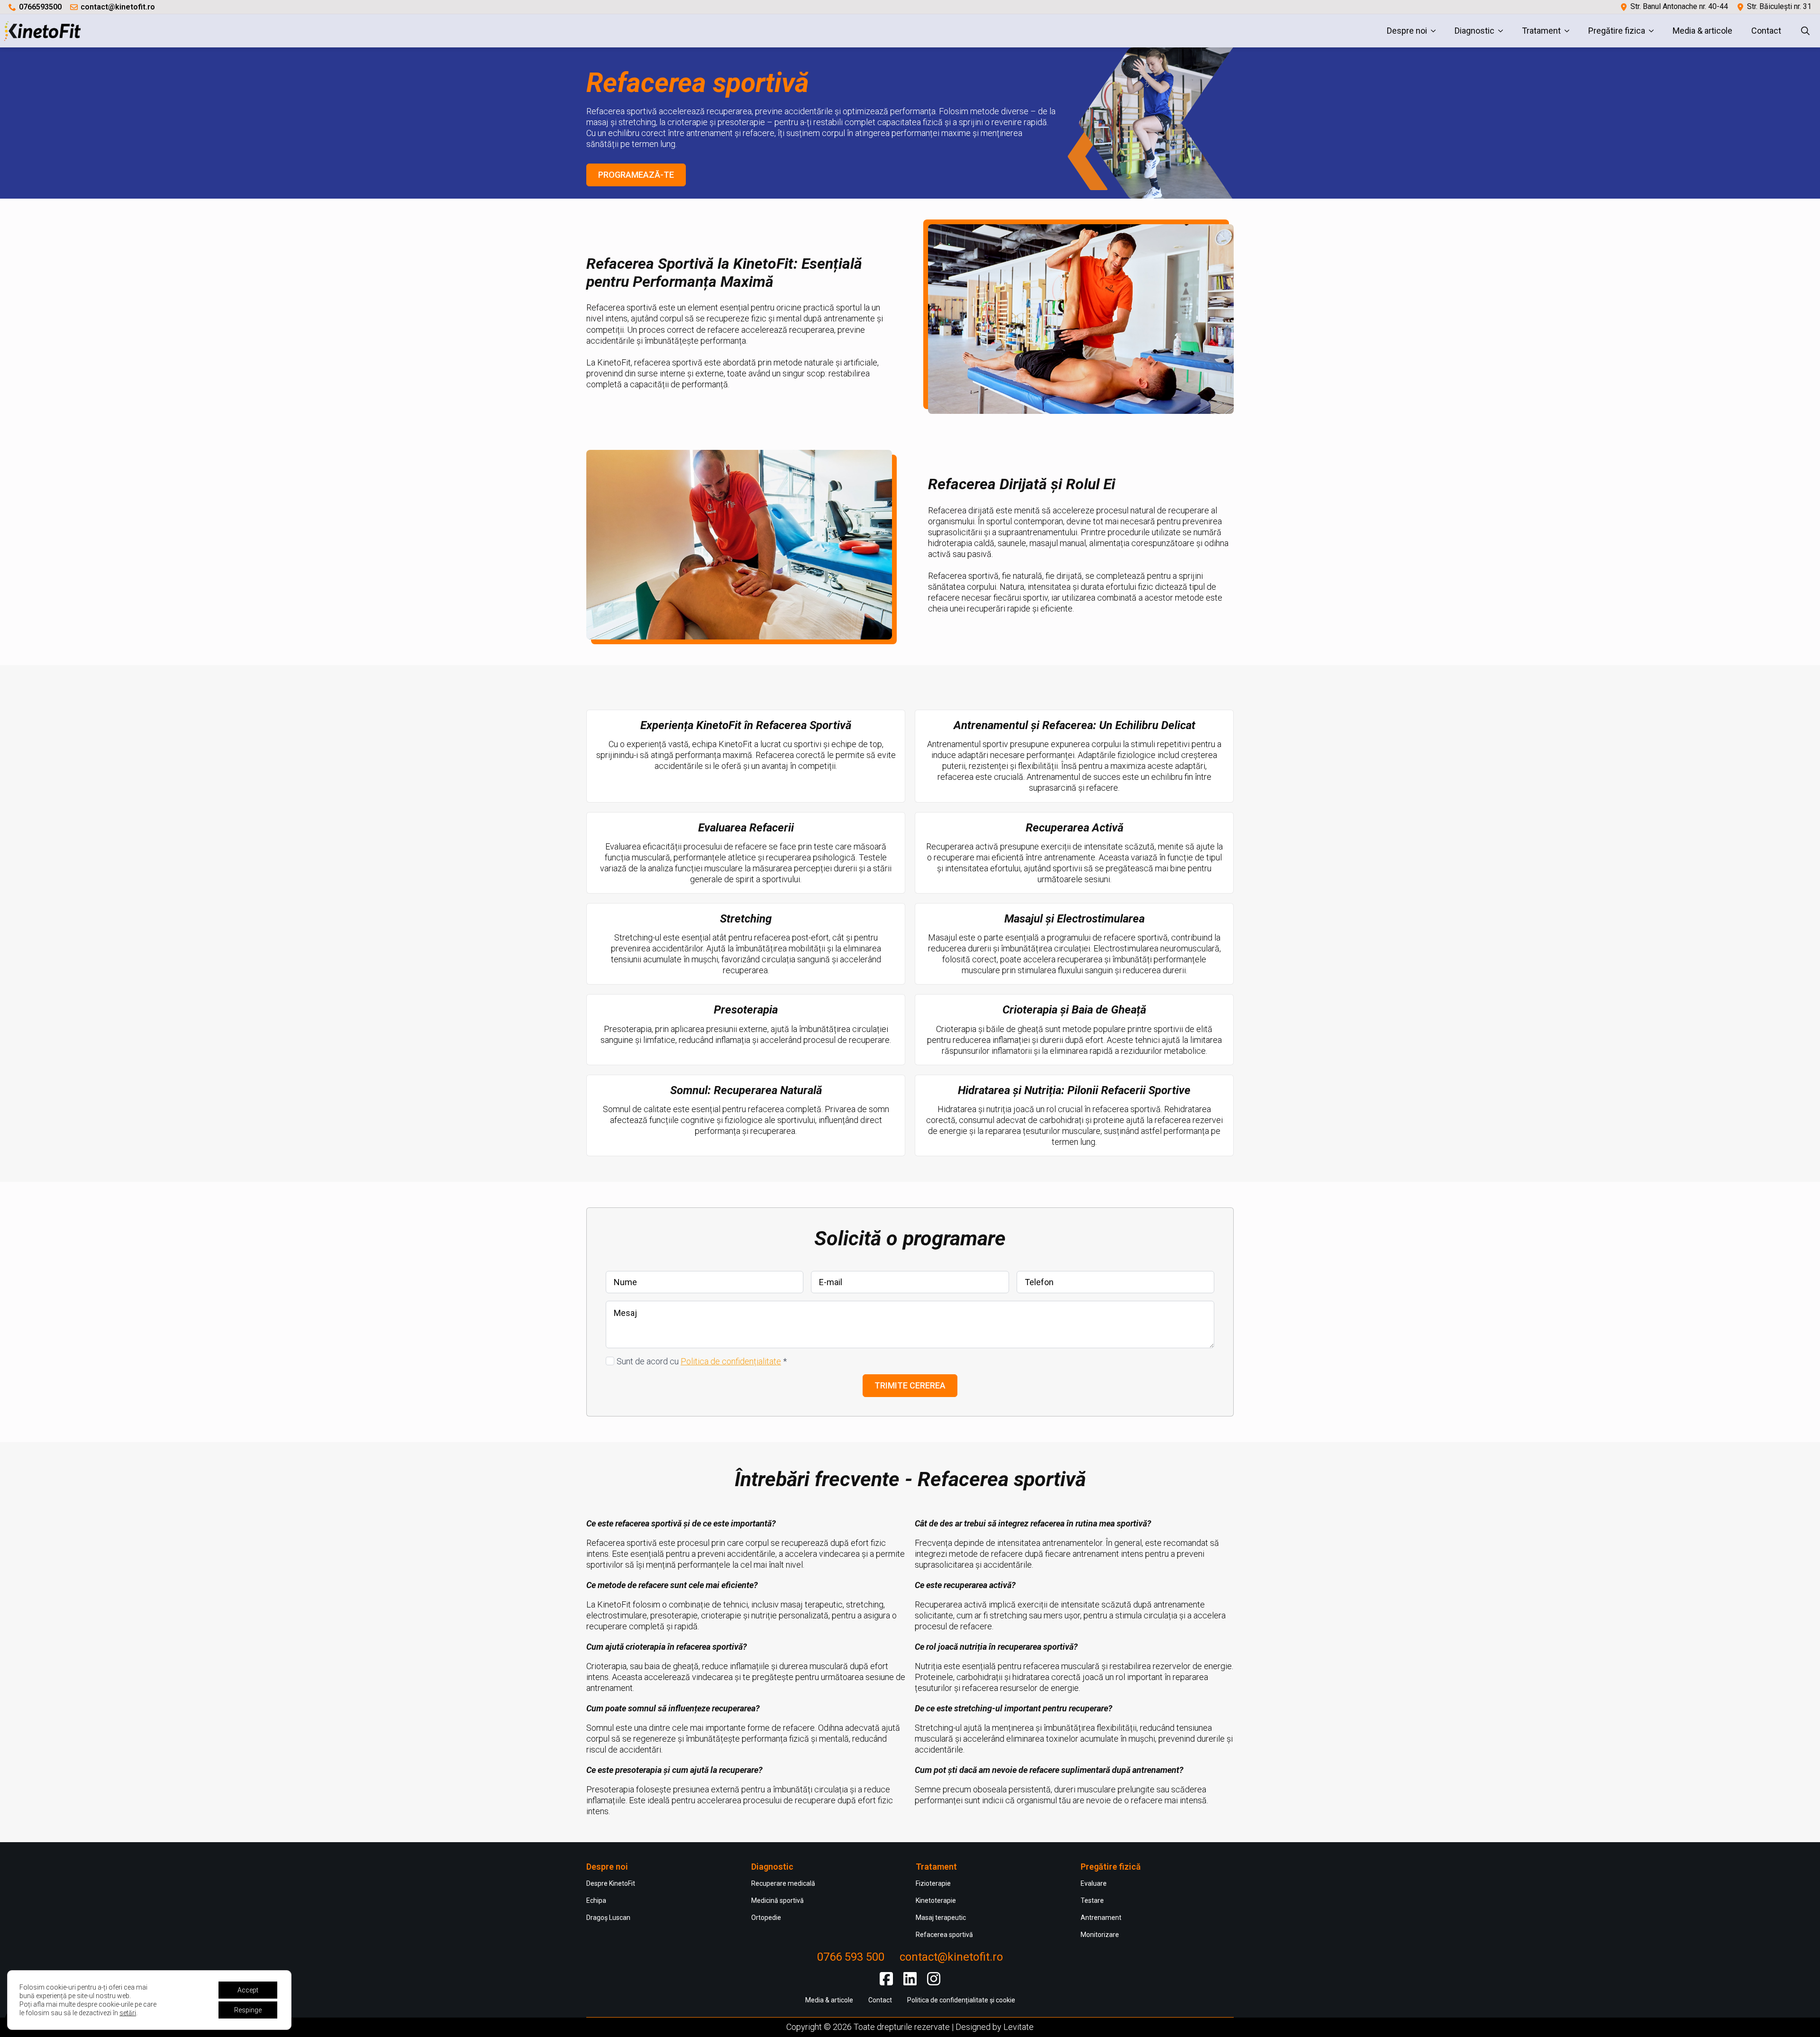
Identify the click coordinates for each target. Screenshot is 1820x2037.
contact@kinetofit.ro (118, 7)
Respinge (248, 2010)
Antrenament (1101, 1918)
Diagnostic (1474, 31)
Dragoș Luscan (608, 1918)
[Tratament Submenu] (1570, 31)
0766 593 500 (851, 1957)
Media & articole (1702, 31)
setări (128, 2013)
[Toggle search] (1805, 31)
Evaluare (1094, 1883)
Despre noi (1407, 31)
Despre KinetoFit (611, 1883)
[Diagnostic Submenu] (1503, 31)
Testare (1092, 1900)
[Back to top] (1805, 2022)
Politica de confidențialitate (731, 1361)
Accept (248, 1990)
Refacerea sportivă (944, 1935)
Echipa (596, 1900)
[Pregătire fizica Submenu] (1654, 31)
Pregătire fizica (1617, 31)
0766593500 (40, 7)
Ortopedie (766, 1918)
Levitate (1019, 2027)
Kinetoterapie (936, 1900)
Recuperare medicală (783, 1883)
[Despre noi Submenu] (1436, 31)
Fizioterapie (933, 1883)
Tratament (1541, 31)
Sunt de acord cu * (702, 1361)
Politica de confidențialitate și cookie (961, 2000)
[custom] (886, 1979)
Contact (1766, 31)
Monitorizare (1100, 1935)
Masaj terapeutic (941, 1918)
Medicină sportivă (778, 1900)
